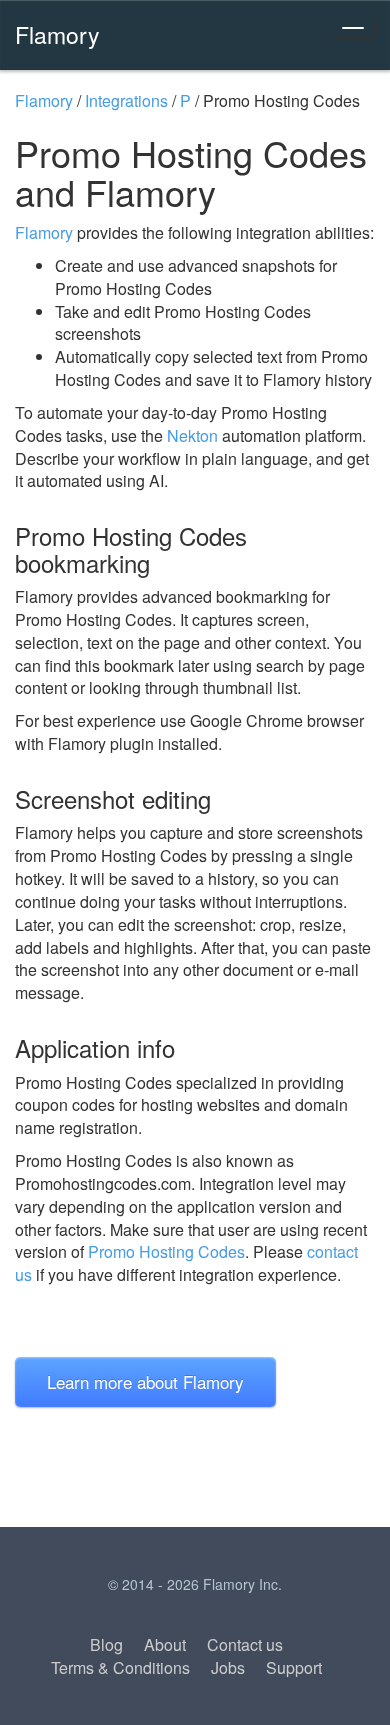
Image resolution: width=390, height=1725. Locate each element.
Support (294, 1667)
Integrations (126, 100)
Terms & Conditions (120, 1667)
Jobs (228, 1667)
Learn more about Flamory (145, 1381)
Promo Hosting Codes (166, 1251)
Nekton (192, 435)
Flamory (57, 34)
